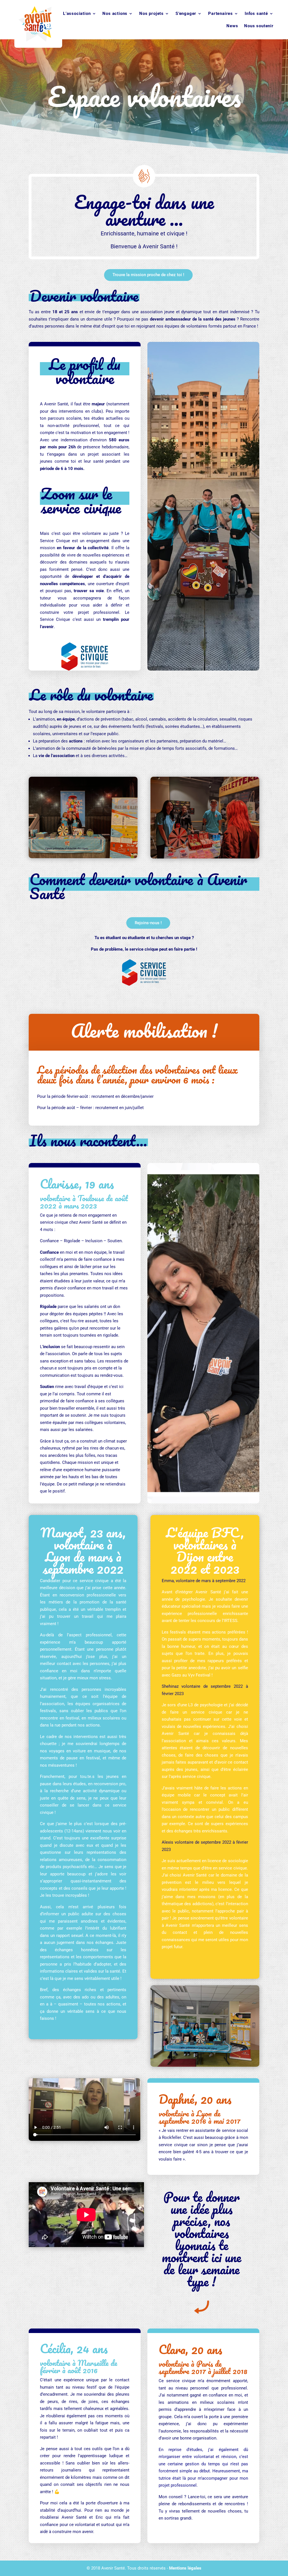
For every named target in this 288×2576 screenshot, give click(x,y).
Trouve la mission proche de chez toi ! (148, 275)
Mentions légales (185, 2568)
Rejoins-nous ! (148, 923)
